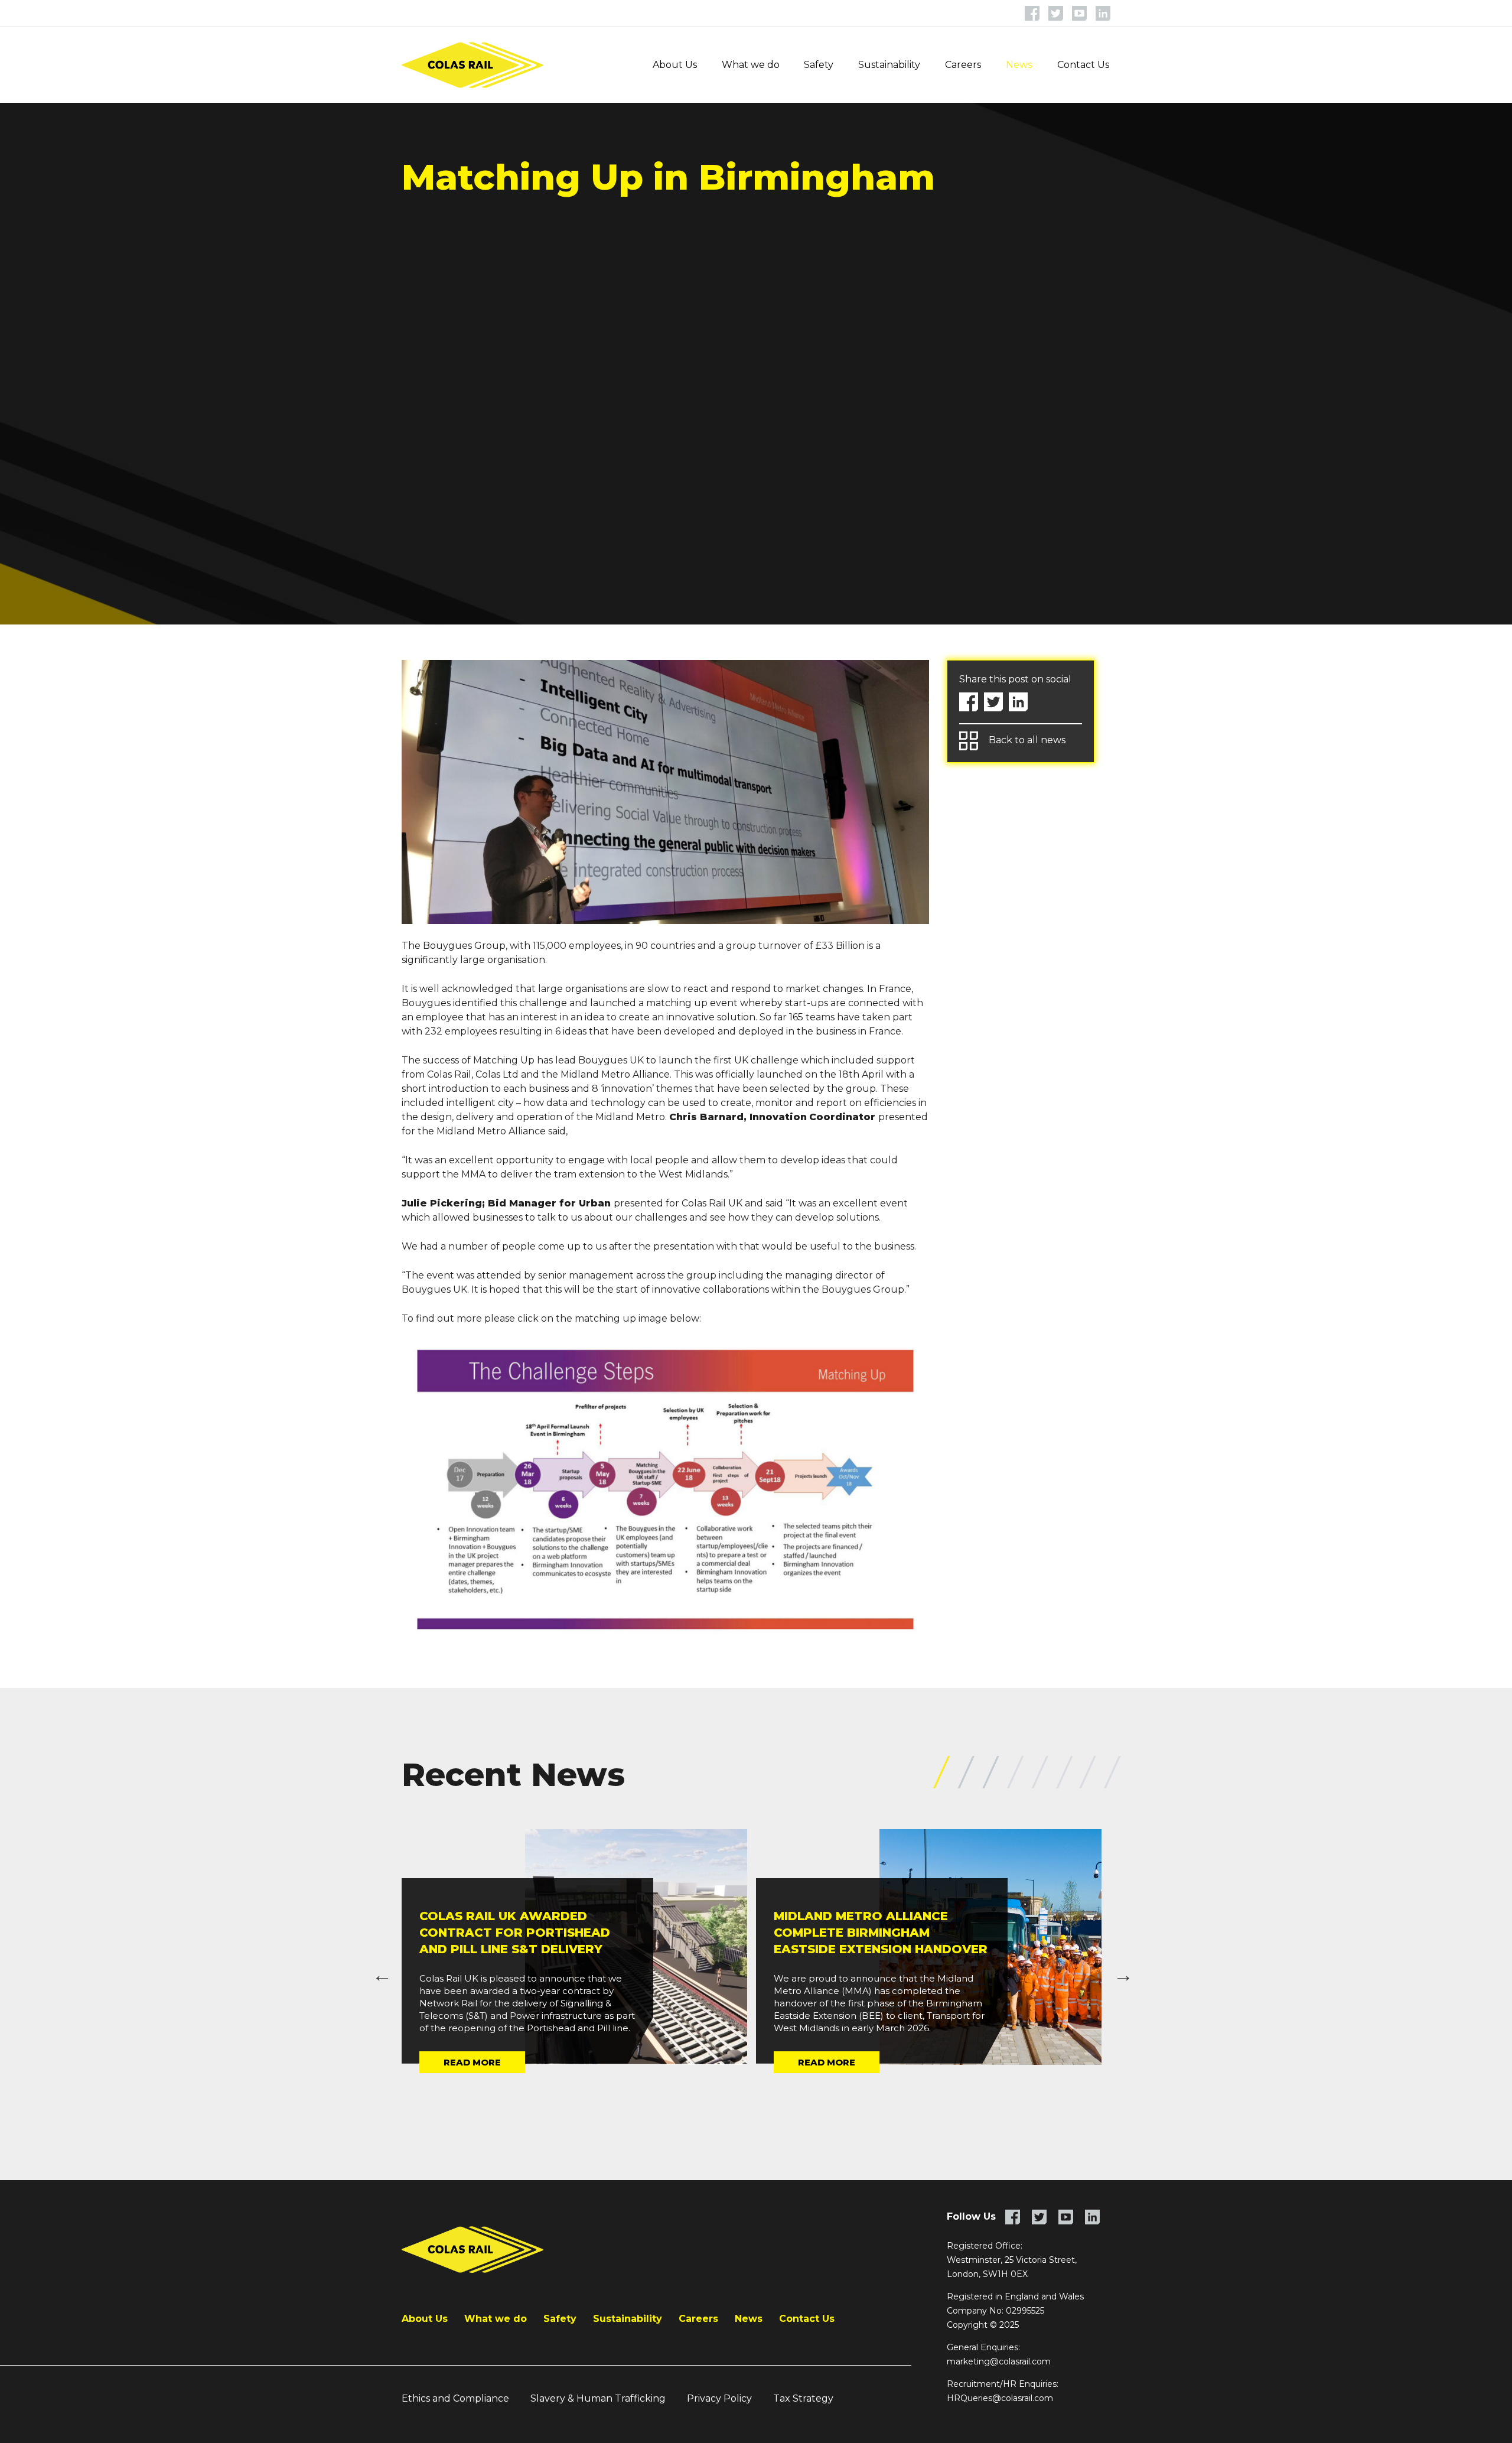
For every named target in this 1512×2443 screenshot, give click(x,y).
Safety (819, 65)
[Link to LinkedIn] (1103, 13)
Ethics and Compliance (455, 2398)
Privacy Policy (719, 2398)
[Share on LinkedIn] (1018, 702)
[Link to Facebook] (1032, 13)
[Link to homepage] (472, 65)
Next (1119, 1971)
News (1019, 65)
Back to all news (1027, 740)
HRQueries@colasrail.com (1000, 2398)
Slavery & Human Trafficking (598, 2398)
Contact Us (1083, 65)
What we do (751, 65)
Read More (472, 2062)
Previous (378, 1971)
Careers (963, 65)
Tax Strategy (803, 2398)
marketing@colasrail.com (999, 2361)
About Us (675, 65)
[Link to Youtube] (1079, 13)
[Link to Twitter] (1056, 13)
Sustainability (889, 65)
